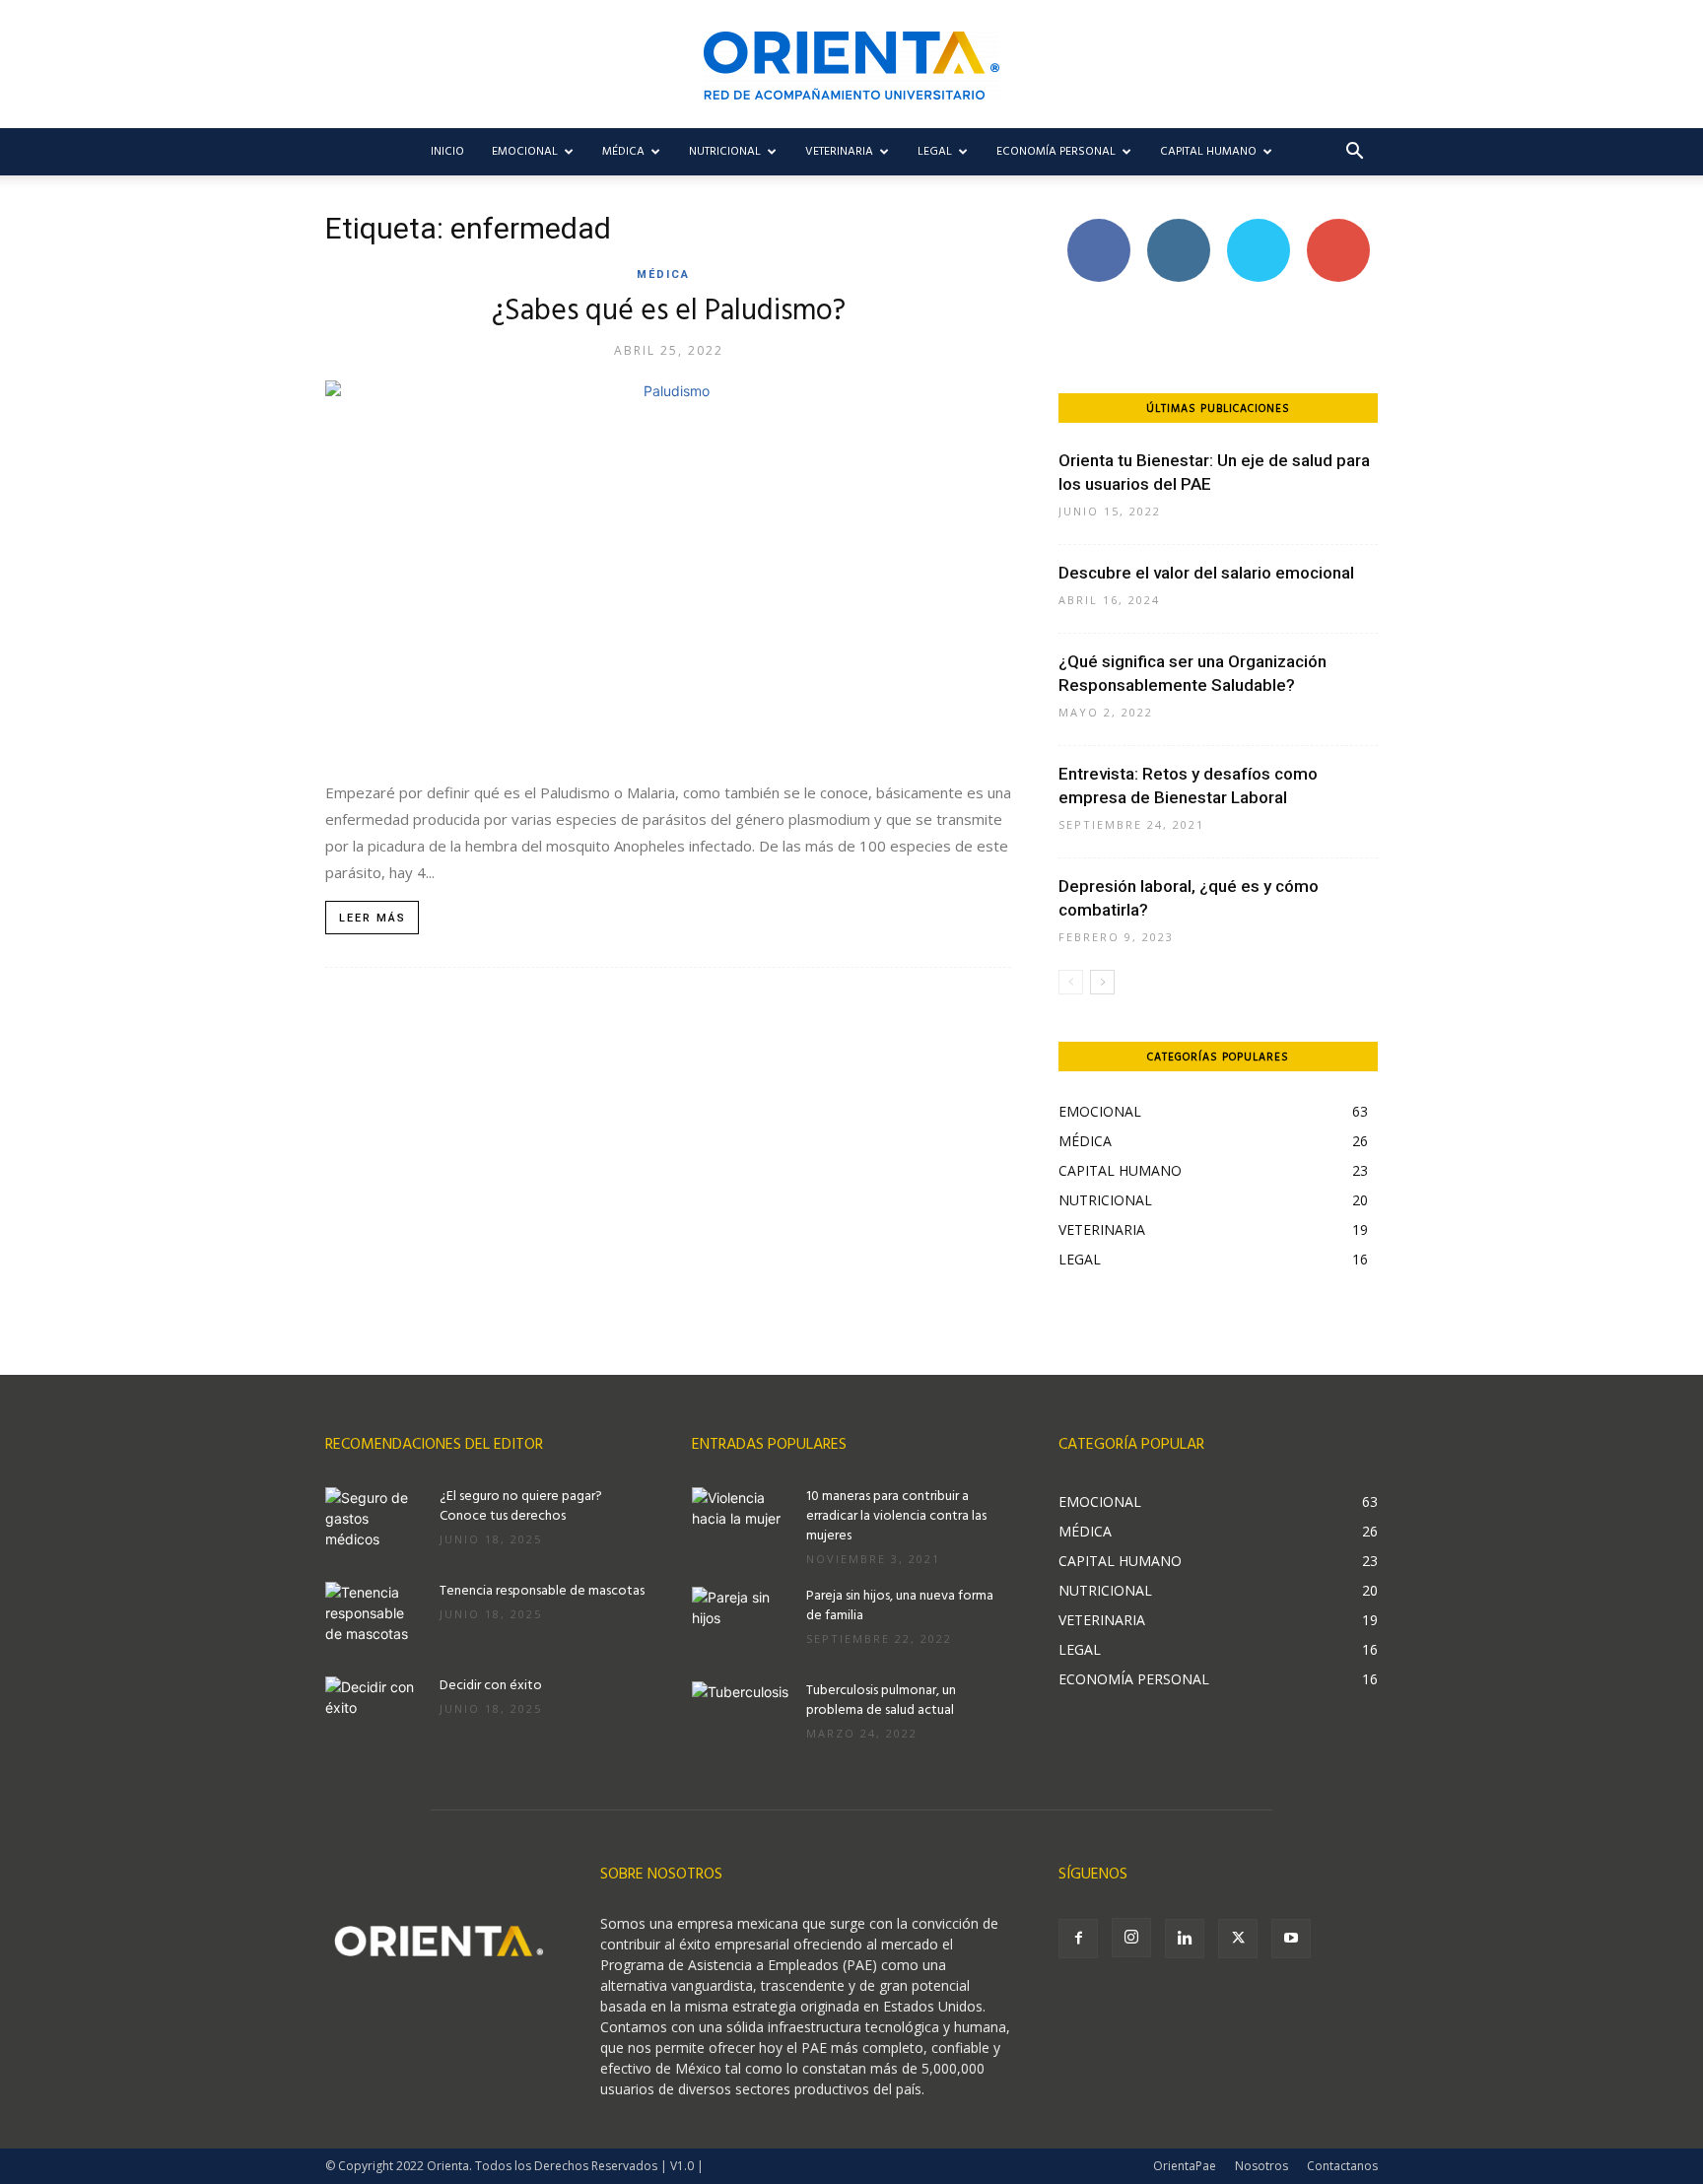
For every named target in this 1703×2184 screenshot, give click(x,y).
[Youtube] (1291, 1939)
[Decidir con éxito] (375, 1711)
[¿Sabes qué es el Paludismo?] (668, 570)
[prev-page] (1071, 982)
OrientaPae (1185, 2166)
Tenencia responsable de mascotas (542, 1591)
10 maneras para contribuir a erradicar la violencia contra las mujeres (896, 1516)
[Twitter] (1238, 1939)
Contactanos (1342, 2166)
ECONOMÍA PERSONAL (1056, 152)
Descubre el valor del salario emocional (1206, 573)
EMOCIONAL (525, 152)
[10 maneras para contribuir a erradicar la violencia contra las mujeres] (741, 1522)
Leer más (373, 918)
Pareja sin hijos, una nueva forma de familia (900, 1606)
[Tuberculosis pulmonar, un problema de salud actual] (741, 1716)
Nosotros (1261, 2166)
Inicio (447, 152)
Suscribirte (1338, 226)
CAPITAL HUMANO (1208, 152)
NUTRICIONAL (725, 152)
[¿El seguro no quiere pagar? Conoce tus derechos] (375, 1522)
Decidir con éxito (491, 1686)
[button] (1354, 153)
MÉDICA (623, 152)
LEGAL (935, 152)
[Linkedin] (1185, 1939)
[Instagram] (1131, 1938)
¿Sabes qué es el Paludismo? (669, 311)
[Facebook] (1078, 1939)
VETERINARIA (839, 152)
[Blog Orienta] (851, 66)
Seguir (1178, 226)
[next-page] (1102, 982)
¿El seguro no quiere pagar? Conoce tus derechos (521, 1506)
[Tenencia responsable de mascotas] (375, 1616)
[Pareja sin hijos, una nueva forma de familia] (741, 1621)
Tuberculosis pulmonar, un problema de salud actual (881, 1701)
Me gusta (1098, 226)
